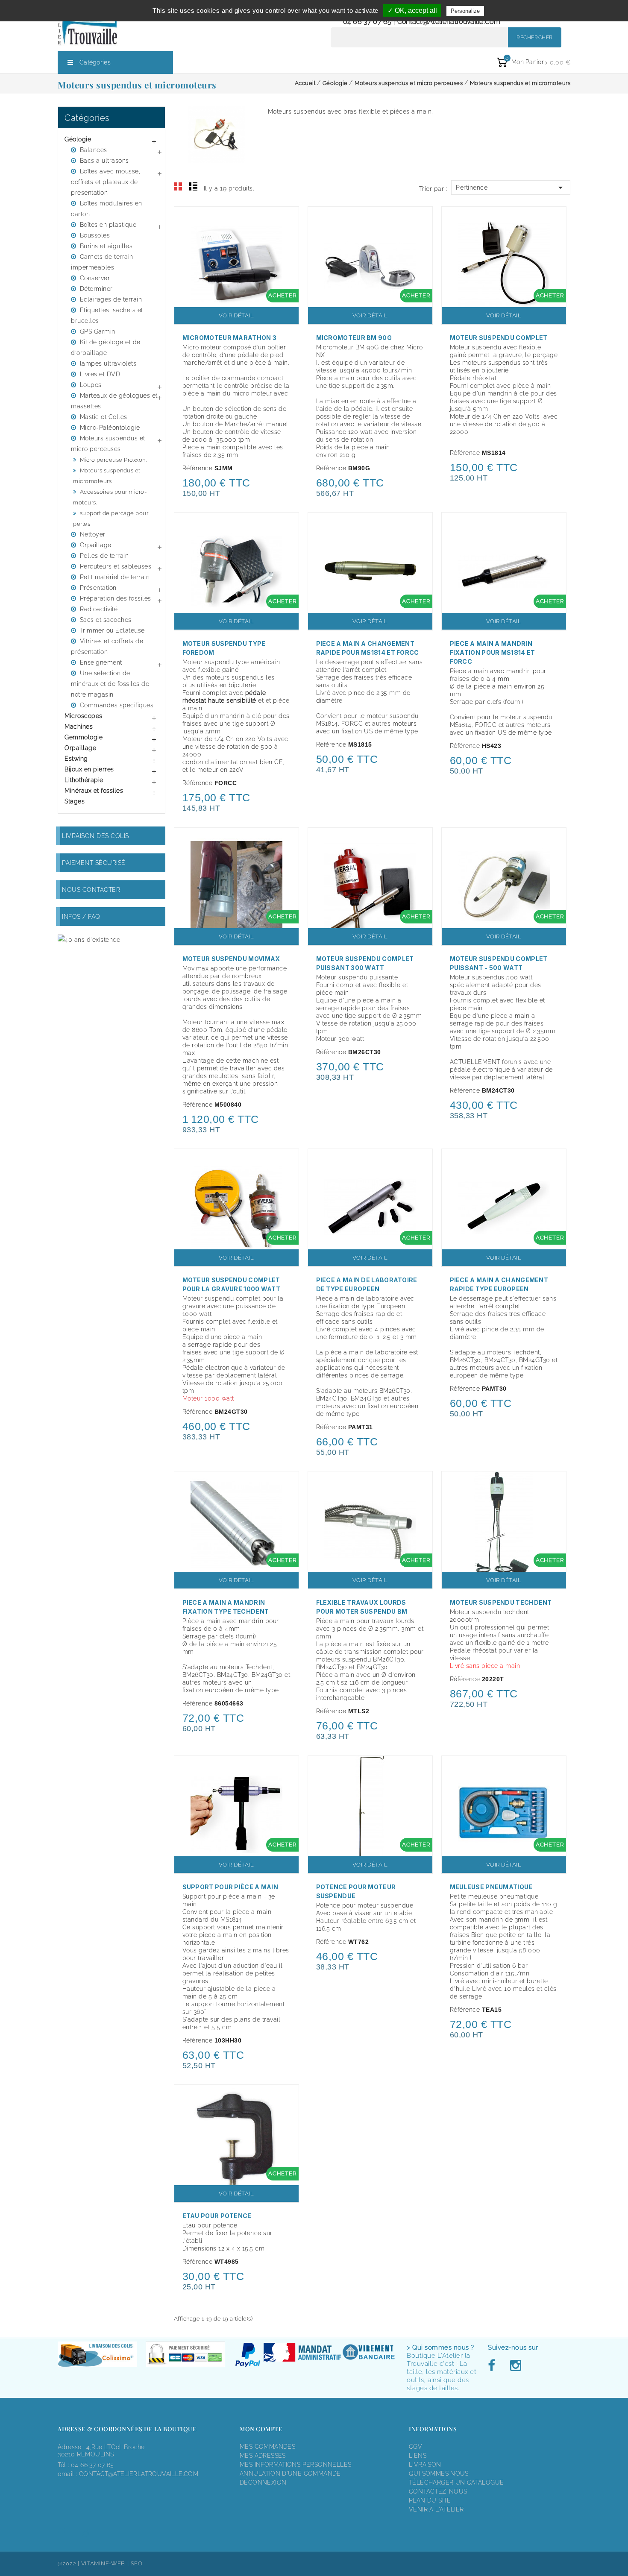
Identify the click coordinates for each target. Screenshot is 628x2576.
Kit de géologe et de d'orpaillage (106, 347)
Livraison (425, 2465)
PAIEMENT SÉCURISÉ (94, 863)
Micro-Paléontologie (110, 428)
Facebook (494, 2366)
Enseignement (101, 662)
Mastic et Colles (104, 417)
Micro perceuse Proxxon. (113, 460)
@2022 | (69, 2563)
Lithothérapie (84, 780)
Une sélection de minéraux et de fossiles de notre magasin (110, 684)
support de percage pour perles (111, 519)
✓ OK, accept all (412, 10)
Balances (94, 150)
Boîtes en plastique (108, 225)
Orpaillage (96, 545)
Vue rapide (288, 219)
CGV (415, 2447)
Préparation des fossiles (116, 598)
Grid (178, 187)
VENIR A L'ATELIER (436, 2509)
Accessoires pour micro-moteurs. (110, 497)
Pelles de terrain (104, 556)
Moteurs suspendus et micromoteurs (107, 476)
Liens (418, 2456)
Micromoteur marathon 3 (230, 338)
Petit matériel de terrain (115, 577)
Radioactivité (99, 609)
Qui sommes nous (439, 2473)
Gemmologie (84, 737)
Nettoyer (93, 534)
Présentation (98, 588)
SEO (137, 2563)
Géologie (78, 139)
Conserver (95, 278)
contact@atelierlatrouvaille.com (449, 22)
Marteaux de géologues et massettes (114, 401)
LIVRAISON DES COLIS (95, 836)
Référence (198, 468)
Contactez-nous (438, 2491)
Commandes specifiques (117, 705)
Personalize (465, 11)
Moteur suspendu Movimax (231, 959)
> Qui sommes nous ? (440, 2347)
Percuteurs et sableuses (116, 566)
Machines (79, 727)
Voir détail (236, 315)
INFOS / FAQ (81, 917)
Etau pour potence (217, 2216)
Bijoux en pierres (89, 769)
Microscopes (84, 716)
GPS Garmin (98, 331)
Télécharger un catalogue (456, 2482)
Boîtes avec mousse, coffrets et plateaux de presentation (106, 182)
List (193, 187)
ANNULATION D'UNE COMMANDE (290, 2473)
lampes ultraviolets (108, 363)
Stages (75, 801)
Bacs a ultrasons (104, 161)
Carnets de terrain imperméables (102, 262)
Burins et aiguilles (106, 246)
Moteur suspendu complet (499, 338)
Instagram (515, 2366)
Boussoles (95, 235)
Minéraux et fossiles (94, 791)
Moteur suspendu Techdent (501, 1602)
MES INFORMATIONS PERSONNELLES (295, 2465)
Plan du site (430, 2500)
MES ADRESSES (263, 2456)
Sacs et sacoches (106, 620)
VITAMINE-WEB (103, 2563)
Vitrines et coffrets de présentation (107, 646)
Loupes (91, 385)
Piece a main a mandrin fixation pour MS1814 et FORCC (493, 652)
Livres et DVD (100, 374)
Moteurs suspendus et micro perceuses (108, 444)
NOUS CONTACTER (91, 890)
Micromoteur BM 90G (354, 338)
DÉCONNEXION (263, 2482)
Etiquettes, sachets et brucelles (107, 315)
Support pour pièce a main (230, 1887)
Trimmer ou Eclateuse (112, 630)
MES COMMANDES (267, 2447)
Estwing (76, 759)
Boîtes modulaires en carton (107, 209)
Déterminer (96, 289)
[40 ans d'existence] (89, 939)
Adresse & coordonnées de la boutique (127, 2429)
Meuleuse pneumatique (491, 1887)
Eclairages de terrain (111, 299)
